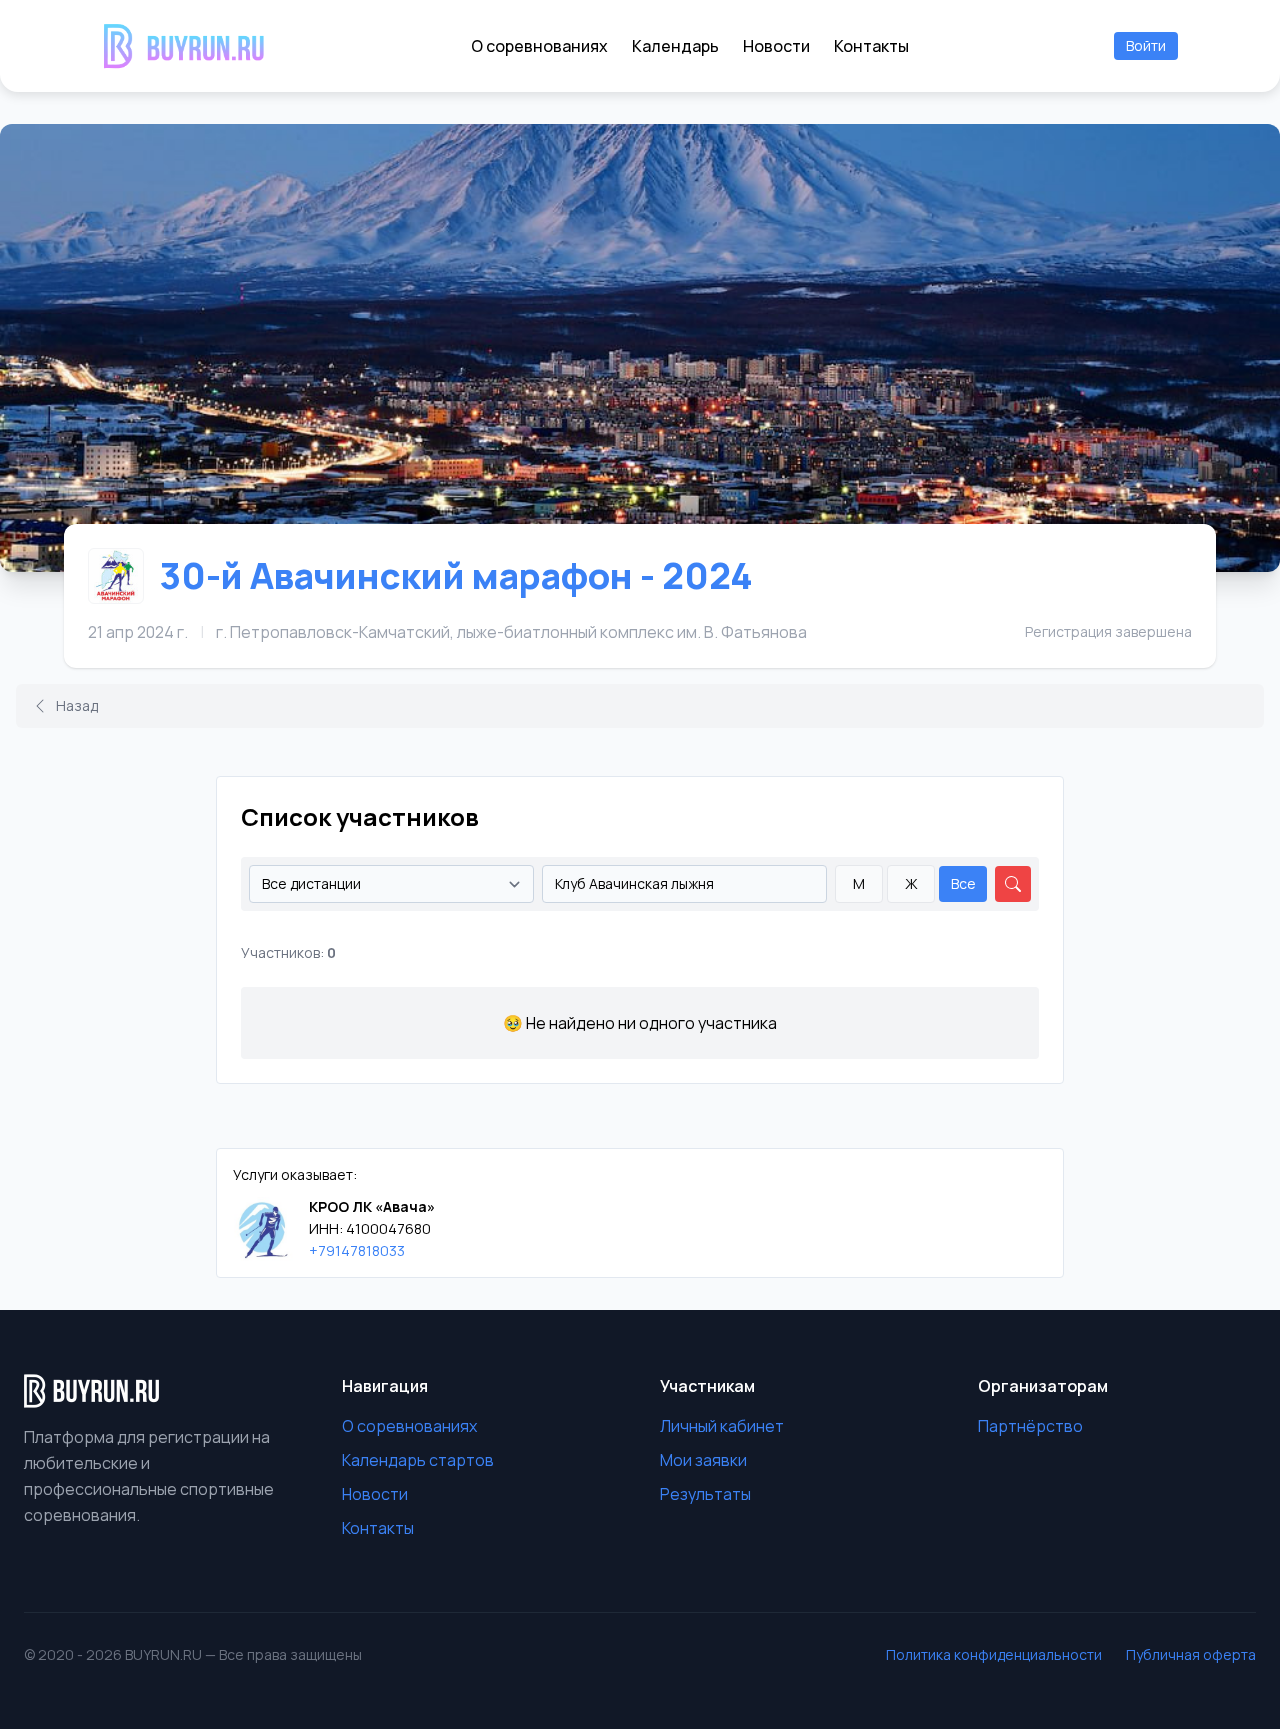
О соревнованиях (539, 46)
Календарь (675, 46)
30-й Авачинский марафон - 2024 (456, 575)
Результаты (705, 1494)
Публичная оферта (1191, 1654)
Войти (1146, 45)
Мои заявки (703, 1460)
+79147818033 (357, 1250)
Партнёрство (1030, 1426)
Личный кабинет (722, 1426)
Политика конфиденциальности (994, 1654)
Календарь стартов (418, 1460)
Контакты (871, 46)
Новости (776, 46)
